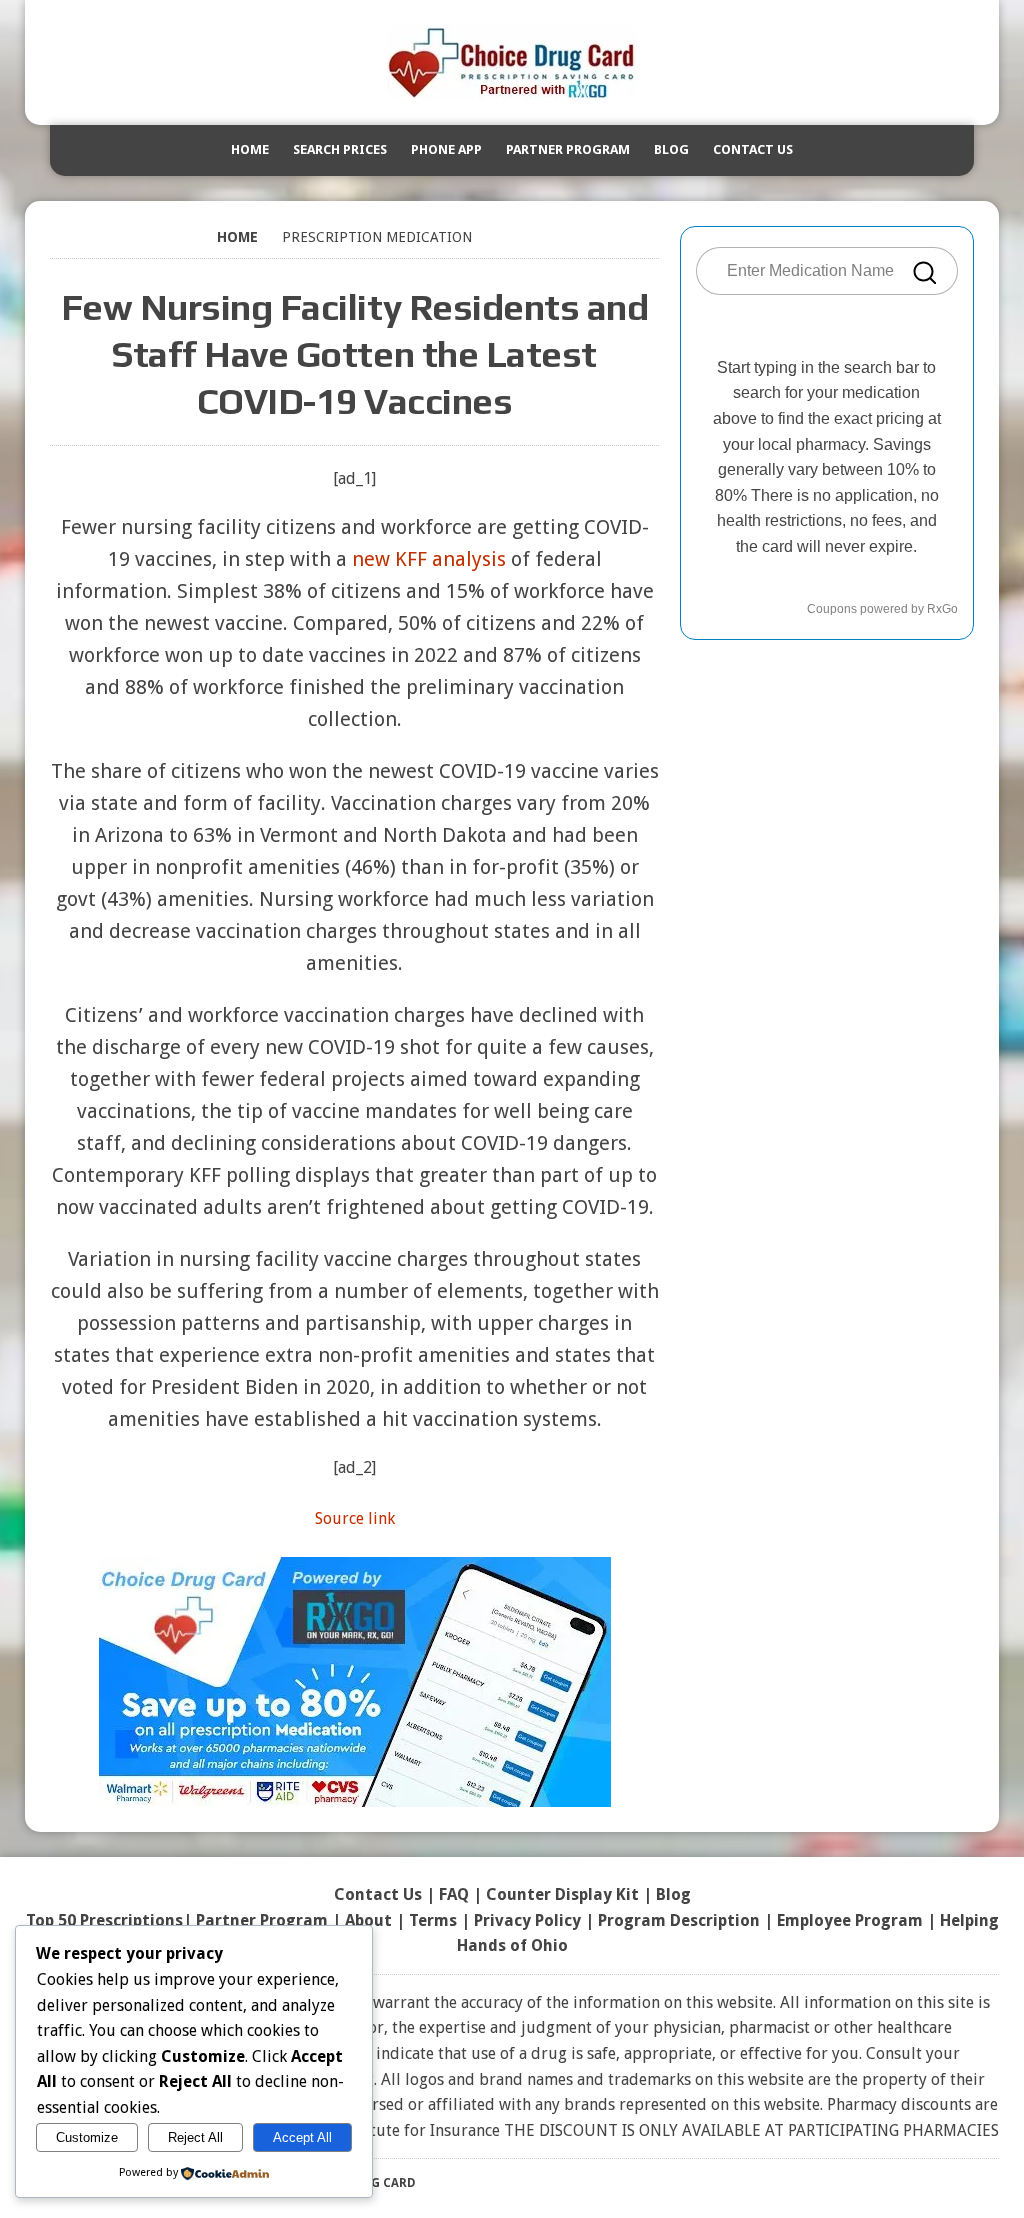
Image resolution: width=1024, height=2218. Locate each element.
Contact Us (753, 149)
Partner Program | (270, 1920)
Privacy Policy (527, 1920)
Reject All (195, 2137)
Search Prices (340, 149)
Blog (671, 149)
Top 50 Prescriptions (104, 1920)
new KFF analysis (429, 559)
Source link (355, 1518)
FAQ (454, 1894)
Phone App (446, 149)
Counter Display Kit (562, 1894)
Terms (433, 1920)
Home (250, 149)
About (368, 1920)
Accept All (302, 2137)
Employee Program (850, 1920)
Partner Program (568, 149)
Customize (87, 2137)
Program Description (679, 1920)
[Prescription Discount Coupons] (512, 62)
